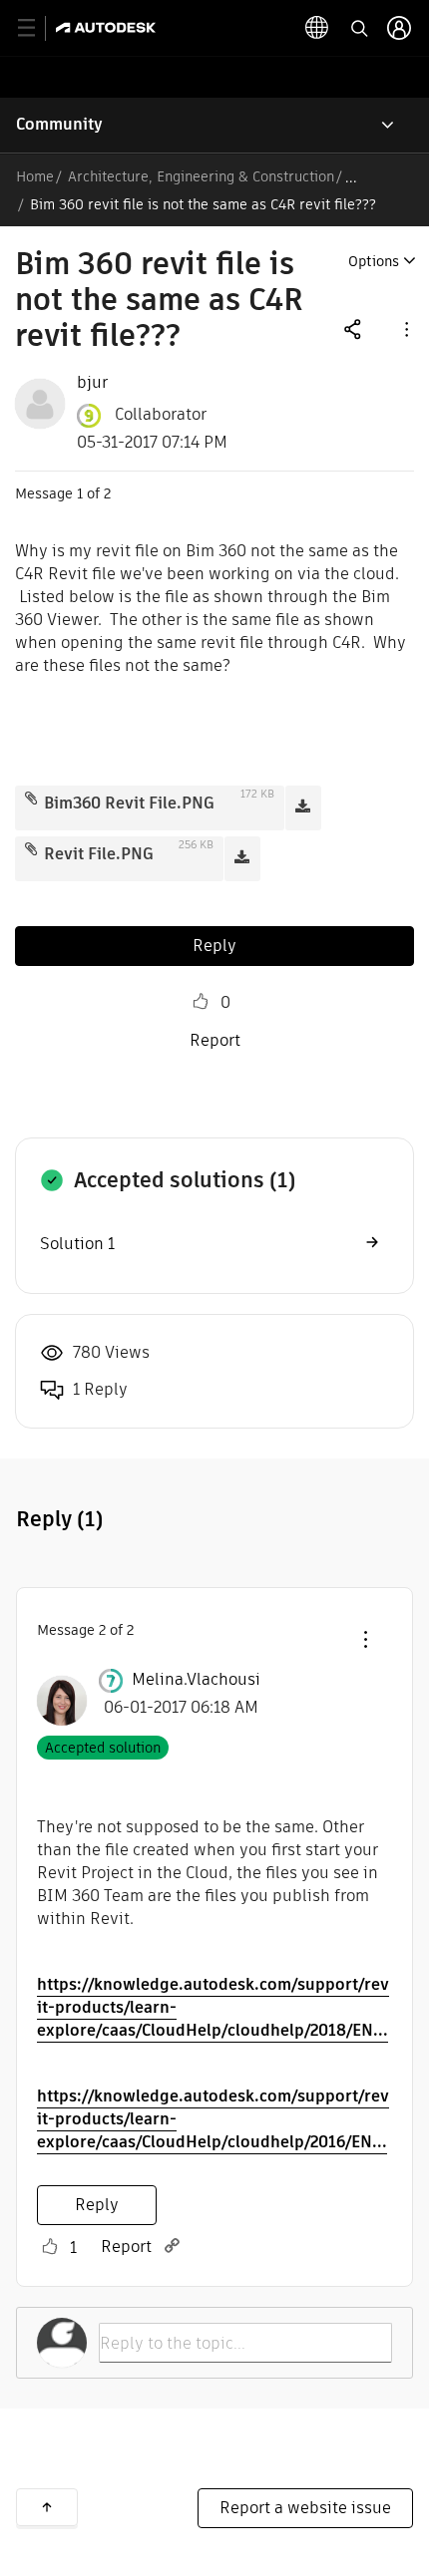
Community (59, 124)
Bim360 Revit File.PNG (129, 803)
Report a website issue (305, 2508)
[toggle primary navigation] (37, 28)
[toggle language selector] (317, 28)
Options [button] (374, 261)
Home (35, 176)
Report (215, 1040)
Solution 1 (77, 1244)
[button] (405, 328)
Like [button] (201, 1002)
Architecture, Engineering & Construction (201, 176)
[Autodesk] (108, 27)
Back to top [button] (47, 2507)
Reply (214, 946)
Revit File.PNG (99, 854)
